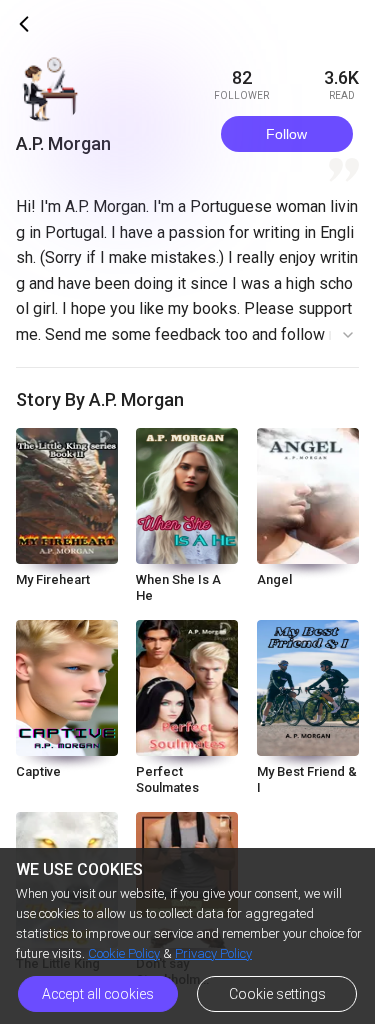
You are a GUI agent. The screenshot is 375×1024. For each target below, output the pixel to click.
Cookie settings (277, 994)
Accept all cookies (98, 994)
